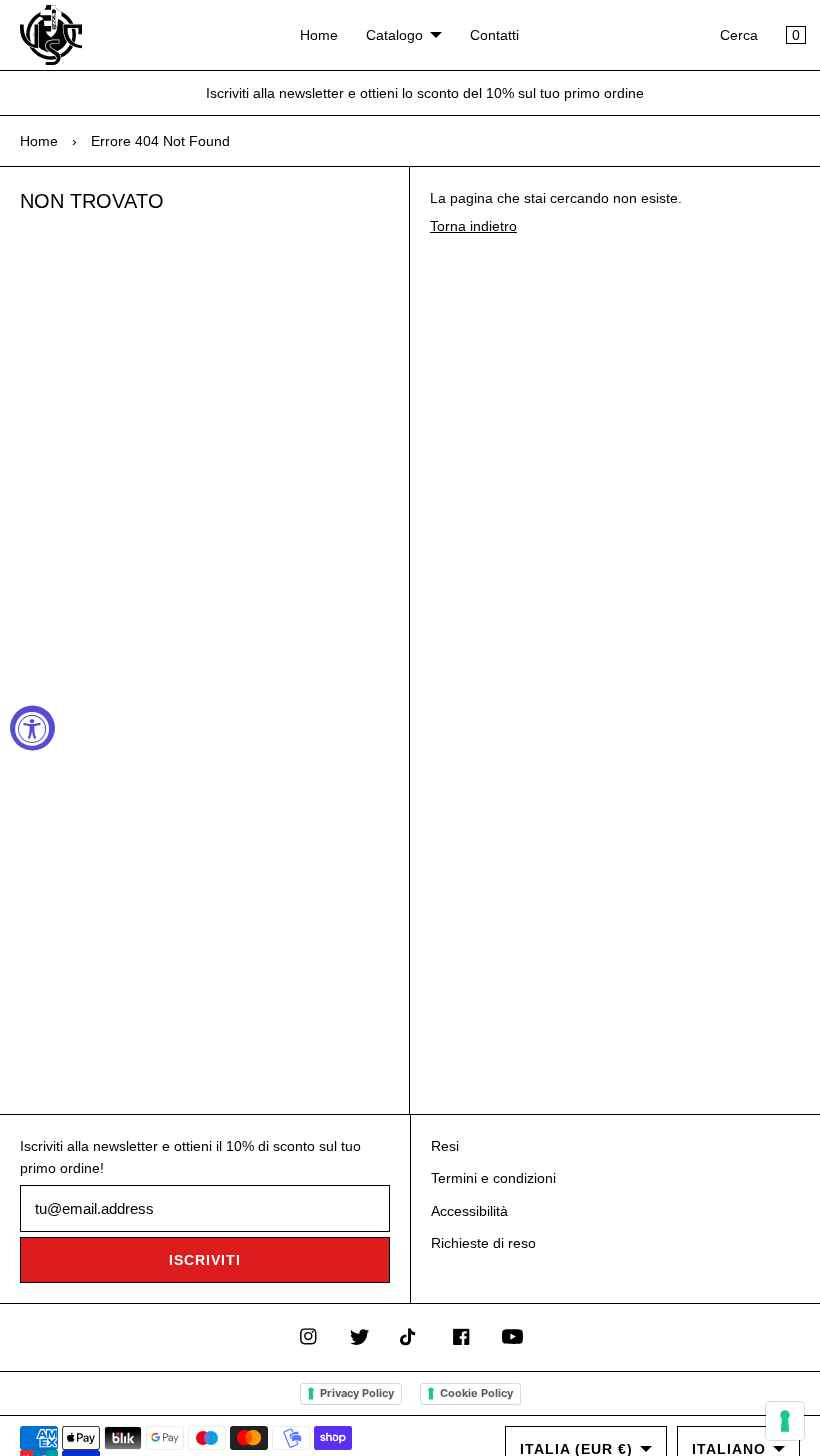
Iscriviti (205, 1260)
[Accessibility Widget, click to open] (32, 728)
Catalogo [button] (394, 35)
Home (319, 35)
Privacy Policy (357, 1393)
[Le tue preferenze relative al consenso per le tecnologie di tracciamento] (785, 1421)
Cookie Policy (476, 1393)
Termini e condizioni (493, 1178)
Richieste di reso (483, 1243)
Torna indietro (473, 226)
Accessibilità (469, 1211)
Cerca (739, 35)
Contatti (494, 35)
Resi (445, 1146)
